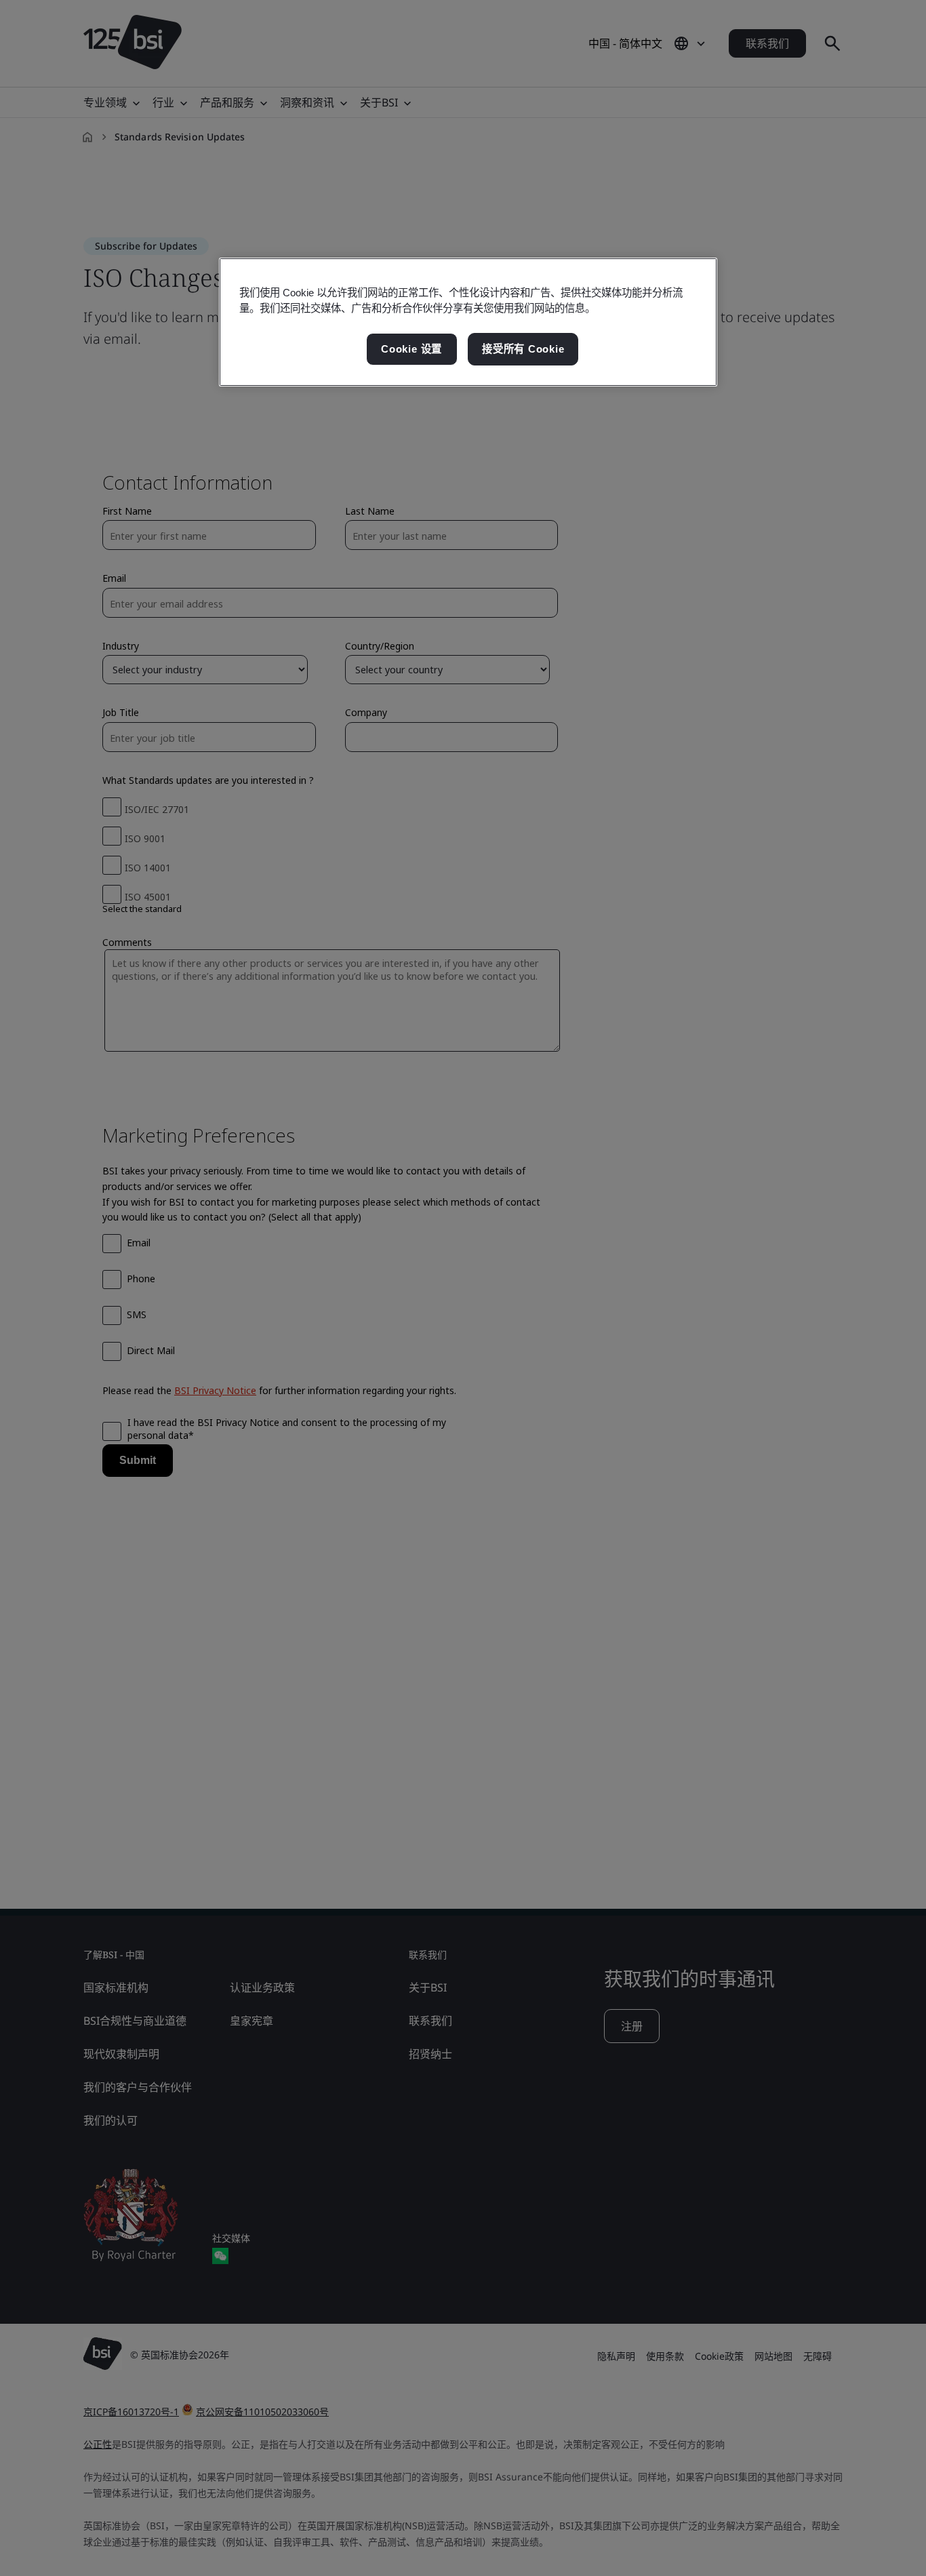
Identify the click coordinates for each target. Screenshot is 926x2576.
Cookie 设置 (411, 349)
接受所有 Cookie (523, 349)
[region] (468, 322)
